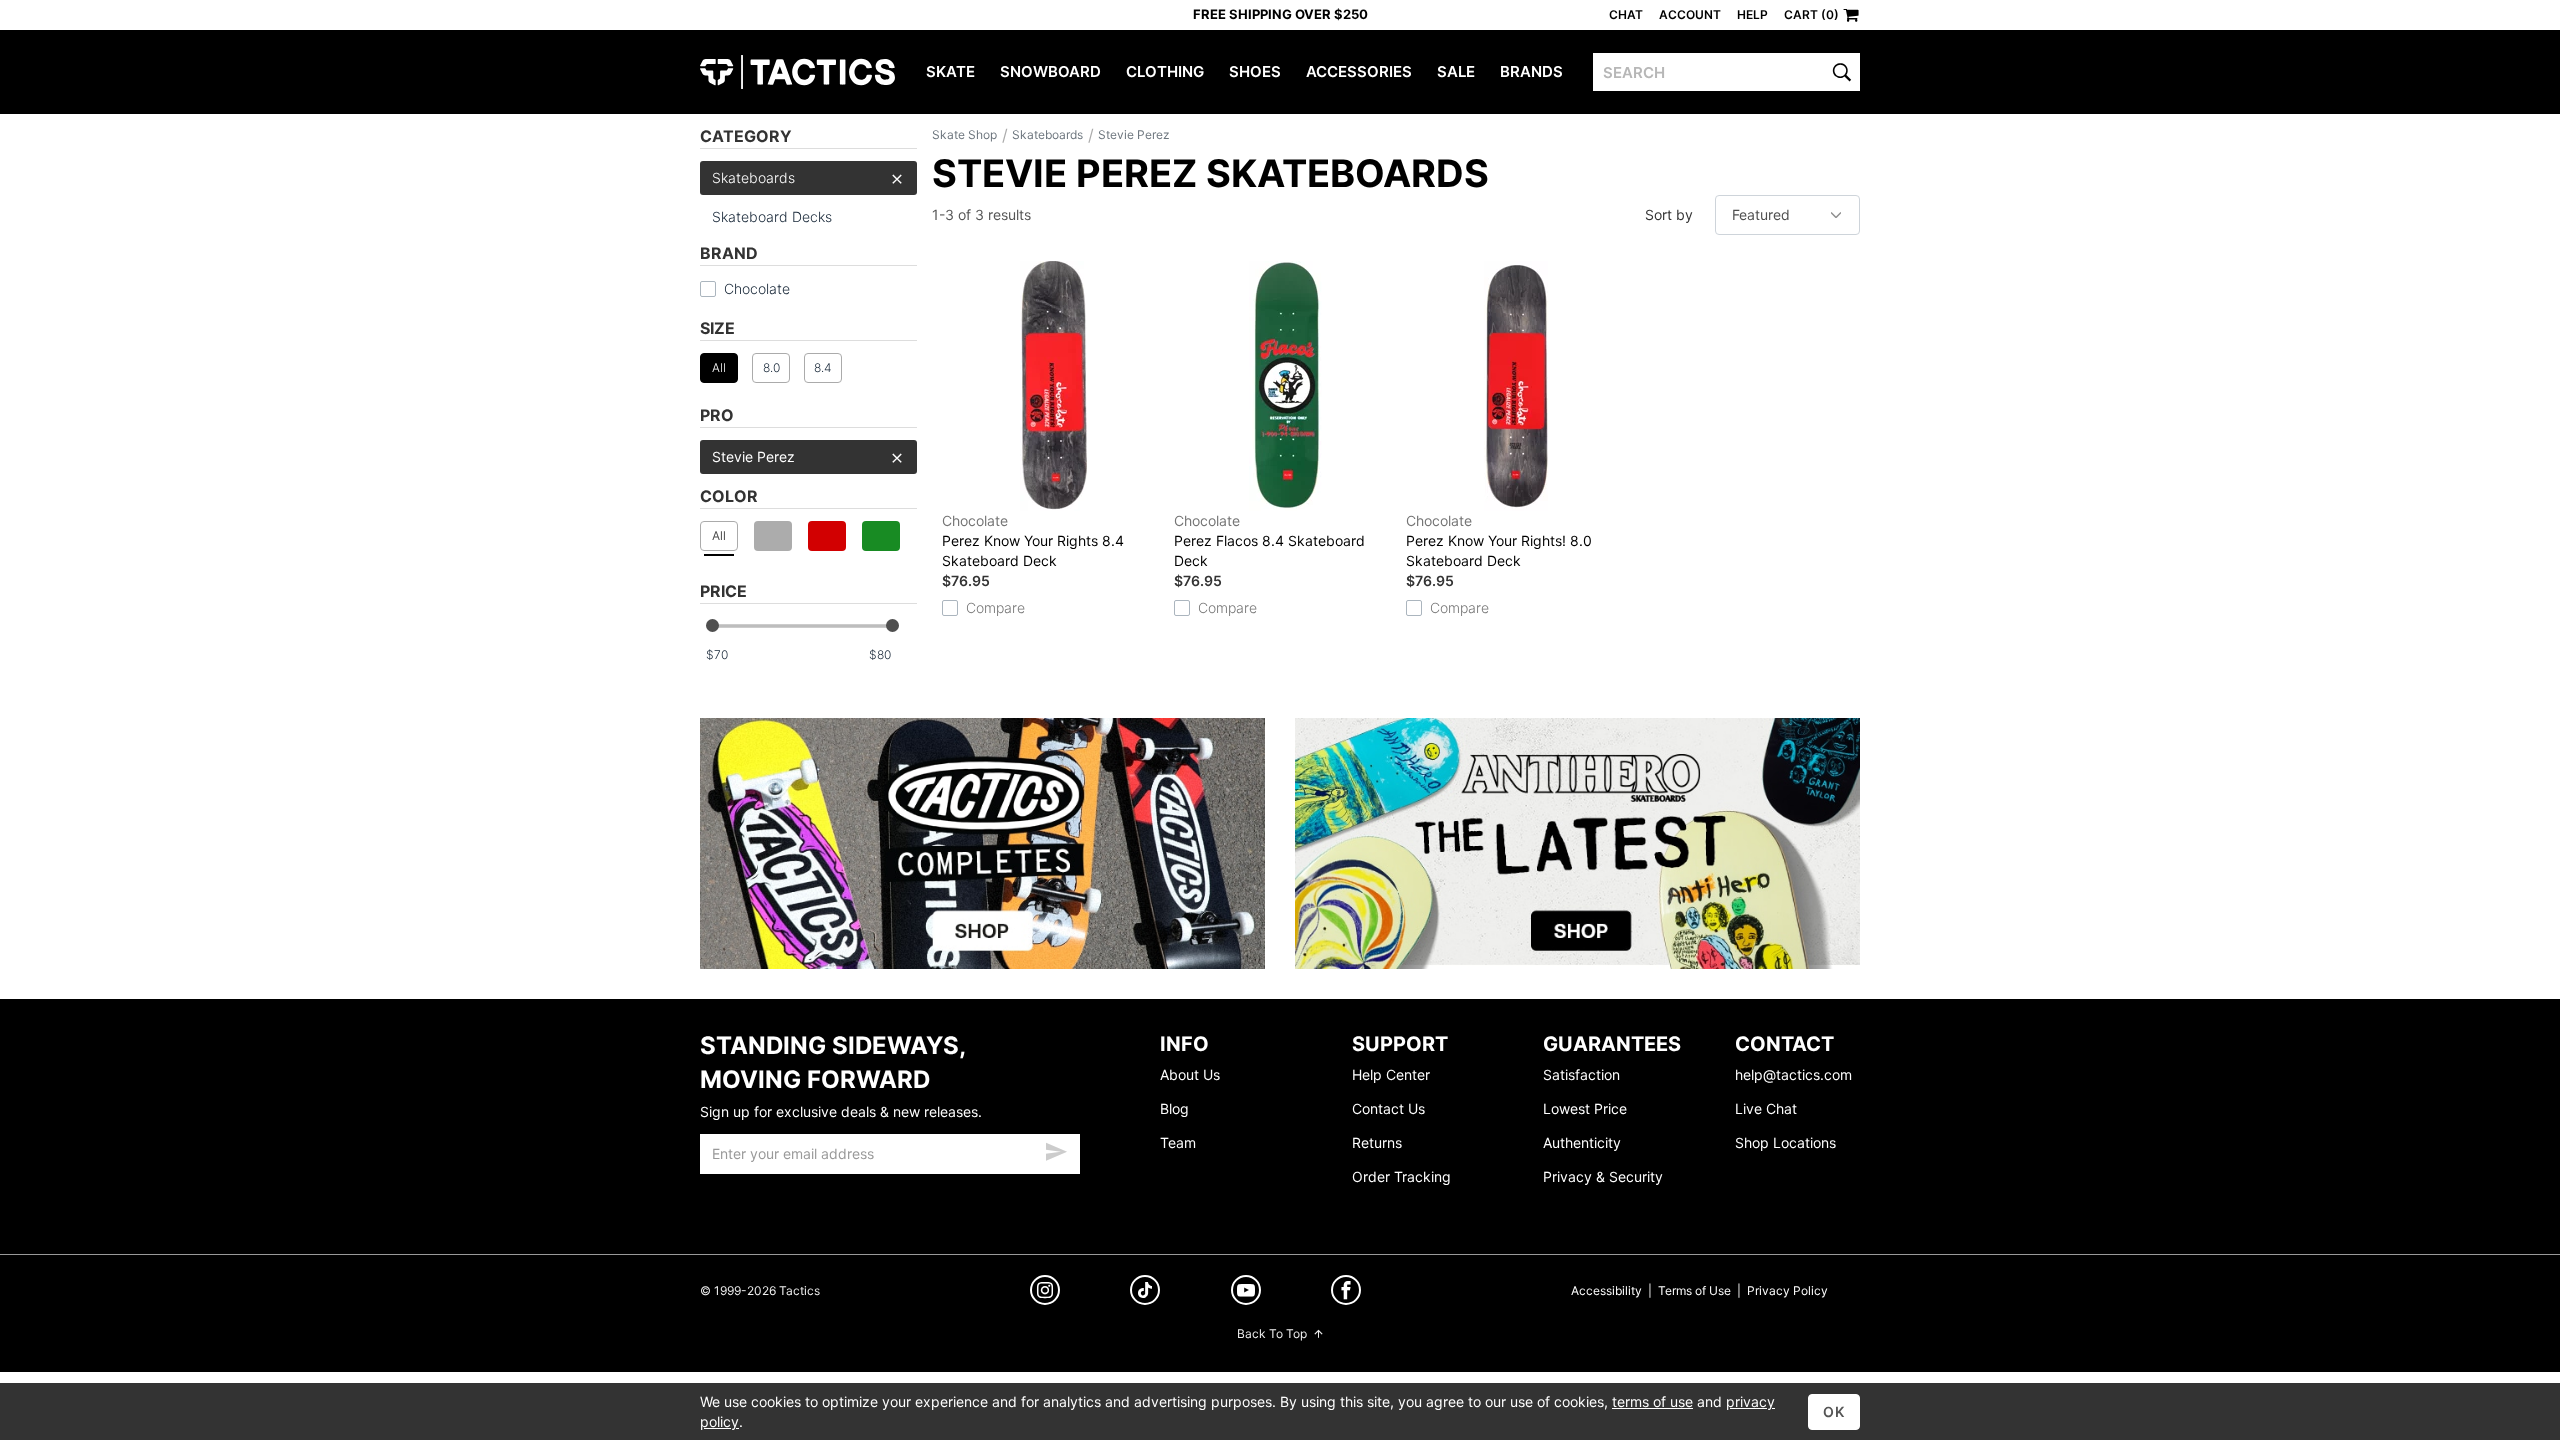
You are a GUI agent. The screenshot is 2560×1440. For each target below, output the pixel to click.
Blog (1174, 1108)
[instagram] (1045, 1292)
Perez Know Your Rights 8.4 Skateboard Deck (1033, 540)
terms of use (1652, 1401)
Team (1178, 1142)
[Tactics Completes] (982, 843)
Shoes (1255, 71)
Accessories (1359, 71)
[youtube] (1246, 1293)
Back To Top (1272, 1333)
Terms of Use (1694, 1290)
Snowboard (1050, 71)
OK (1834, 1411)
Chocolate (757, 288)
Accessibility (1606, 1290)
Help (1752, 14)
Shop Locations (1785, 1142)
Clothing (1165, 71)
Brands (1531, 71)
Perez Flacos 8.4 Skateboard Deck (1269, 540)
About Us (1190, 1074)
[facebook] (1346, 1293)
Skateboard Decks (772, 216)
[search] (1842, 72)
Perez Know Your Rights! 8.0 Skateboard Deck (1499, 540)
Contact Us (1388, 1108)
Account (1690, 14)
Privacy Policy (1787, 1290)
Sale (1456, 71)
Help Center (1391, 1074)
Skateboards (753, 177)
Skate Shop (964, 134)
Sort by (1669, 214)
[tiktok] (1145, 1292)
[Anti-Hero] (1577, 843)
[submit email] (1056, 1149)
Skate (950, 71)
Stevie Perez (753, 456)
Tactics (797, 72)
